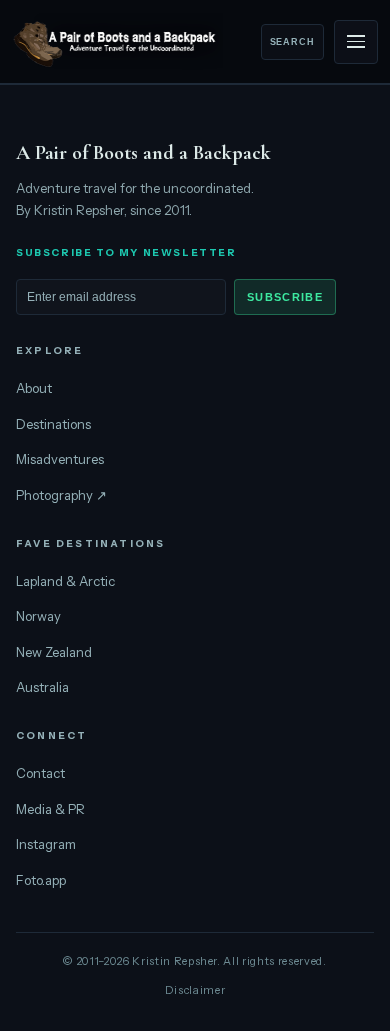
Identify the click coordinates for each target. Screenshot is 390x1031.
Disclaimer (195, 990)
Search (292, 42)
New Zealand (54, 652)
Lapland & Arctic (65, 581)
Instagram (46, 844)
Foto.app (41, 880)
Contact (40, 773)
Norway (38, 616)
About (34, 388)
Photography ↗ (61, 495)
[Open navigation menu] (356, 42)
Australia (42, 687)
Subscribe (285, 297)
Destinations (53, 424)
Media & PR (50, 809)
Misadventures (60, 459)
